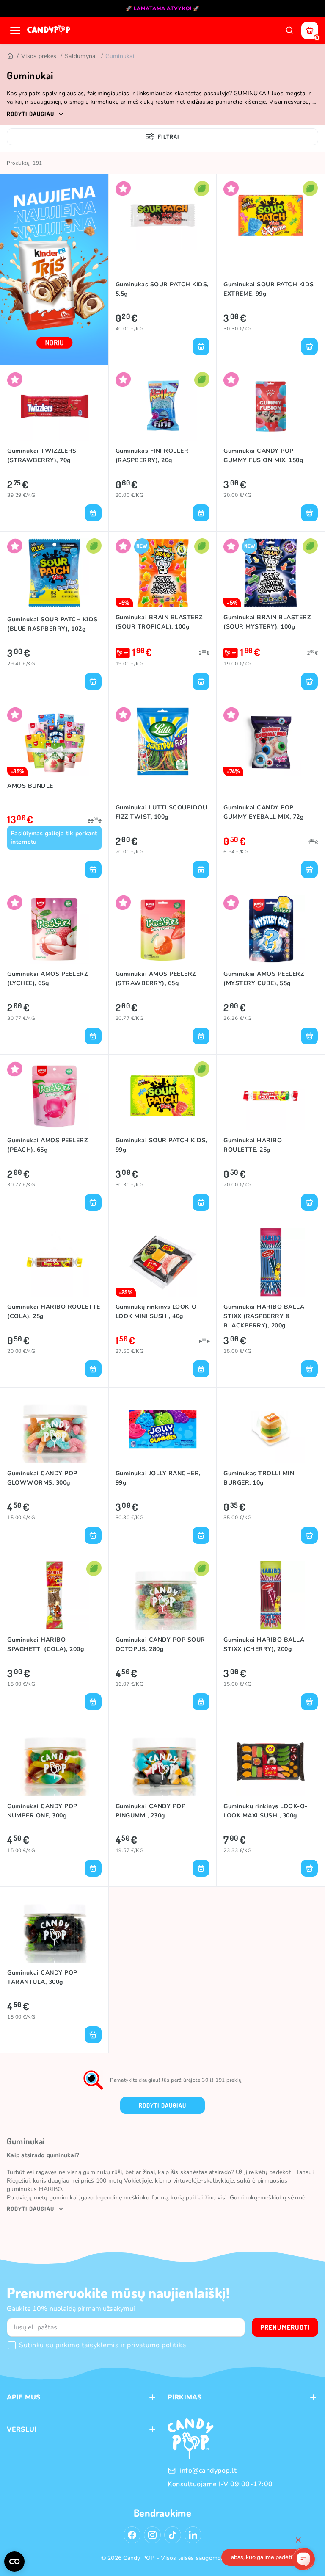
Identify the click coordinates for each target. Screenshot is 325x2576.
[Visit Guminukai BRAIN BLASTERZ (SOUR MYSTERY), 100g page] (271, 573)
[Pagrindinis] (10, 56)
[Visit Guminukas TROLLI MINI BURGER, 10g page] (271, 1429)
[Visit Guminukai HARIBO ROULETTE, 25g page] (271, 1096)
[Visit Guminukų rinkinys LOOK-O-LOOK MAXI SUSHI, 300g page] (271, 1762)
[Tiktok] (173, 2535)
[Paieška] (289, 30)
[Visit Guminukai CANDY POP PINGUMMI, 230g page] (163, 1762)
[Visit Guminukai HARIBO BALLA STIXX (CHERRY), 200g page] (271, 1595)
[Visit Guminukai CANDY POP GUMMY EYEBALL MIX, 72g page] (271, 741)
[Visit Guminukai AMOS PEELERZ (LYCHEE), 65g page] (54, 929)
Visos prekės (39, 56)
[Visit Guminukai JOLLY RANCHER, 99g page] (163, 1429)
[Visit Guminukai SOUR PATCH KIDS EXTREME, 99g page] (271, 215)
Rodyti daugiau (162, 2105)
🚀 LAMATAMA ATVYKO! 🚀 (163, 8)
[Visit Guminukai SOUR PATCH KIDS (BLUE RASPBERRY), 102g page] (54, 573)
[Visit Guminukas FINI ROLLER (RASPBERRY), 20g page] (163, 406)
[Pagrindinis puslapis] (50, 30)
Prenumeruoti (285, 2327)
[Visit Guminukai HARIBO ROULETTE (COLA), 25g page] (54, 1262)
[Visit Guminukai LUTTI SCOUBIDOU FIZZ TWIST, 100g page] (163, 741)
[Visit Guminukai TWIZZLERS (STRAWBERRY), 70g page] (54, 406)
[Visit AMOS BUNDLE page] (54, 741)
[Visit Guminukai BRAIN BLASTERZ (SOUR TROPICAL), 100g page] (163, 573)
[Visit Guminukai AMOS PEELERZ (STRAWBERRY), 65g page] (163, 929)
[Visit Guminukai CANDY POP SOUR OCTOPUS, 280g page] (163, 1595)
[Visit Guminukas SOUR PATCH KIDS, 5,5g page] (163, 215)
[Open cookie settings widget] (14, 2562)
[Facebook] (132, 2535)
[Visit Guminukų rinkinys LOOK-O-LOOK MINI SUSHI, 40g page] (163, 1262)
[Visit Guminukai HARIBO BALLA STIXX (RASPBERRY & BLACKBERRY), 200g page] (271, 1262)
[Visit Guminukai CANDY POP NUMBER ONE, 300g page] (54, 1762)
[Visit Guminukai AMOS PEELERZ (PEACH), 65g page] (54, 1096)
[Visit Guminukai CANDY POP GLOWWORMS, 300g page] (54, 1429)
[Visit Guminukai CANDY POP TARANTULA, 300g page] (54, 1928)
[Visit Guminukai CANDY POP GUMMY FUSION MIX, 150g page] (271, 406)
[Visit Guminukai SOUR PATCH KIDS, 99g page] (163, 1096)
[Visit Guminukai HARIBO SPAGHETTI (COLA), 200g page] (54, 1595)
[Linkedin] (193, 2535)
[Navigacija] (15, 30)
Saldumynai (81, 56)
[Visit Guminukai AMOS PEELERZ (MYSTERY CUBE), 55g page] (271, 929)
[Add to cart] (201, 346)
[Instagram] (152, 2535)
